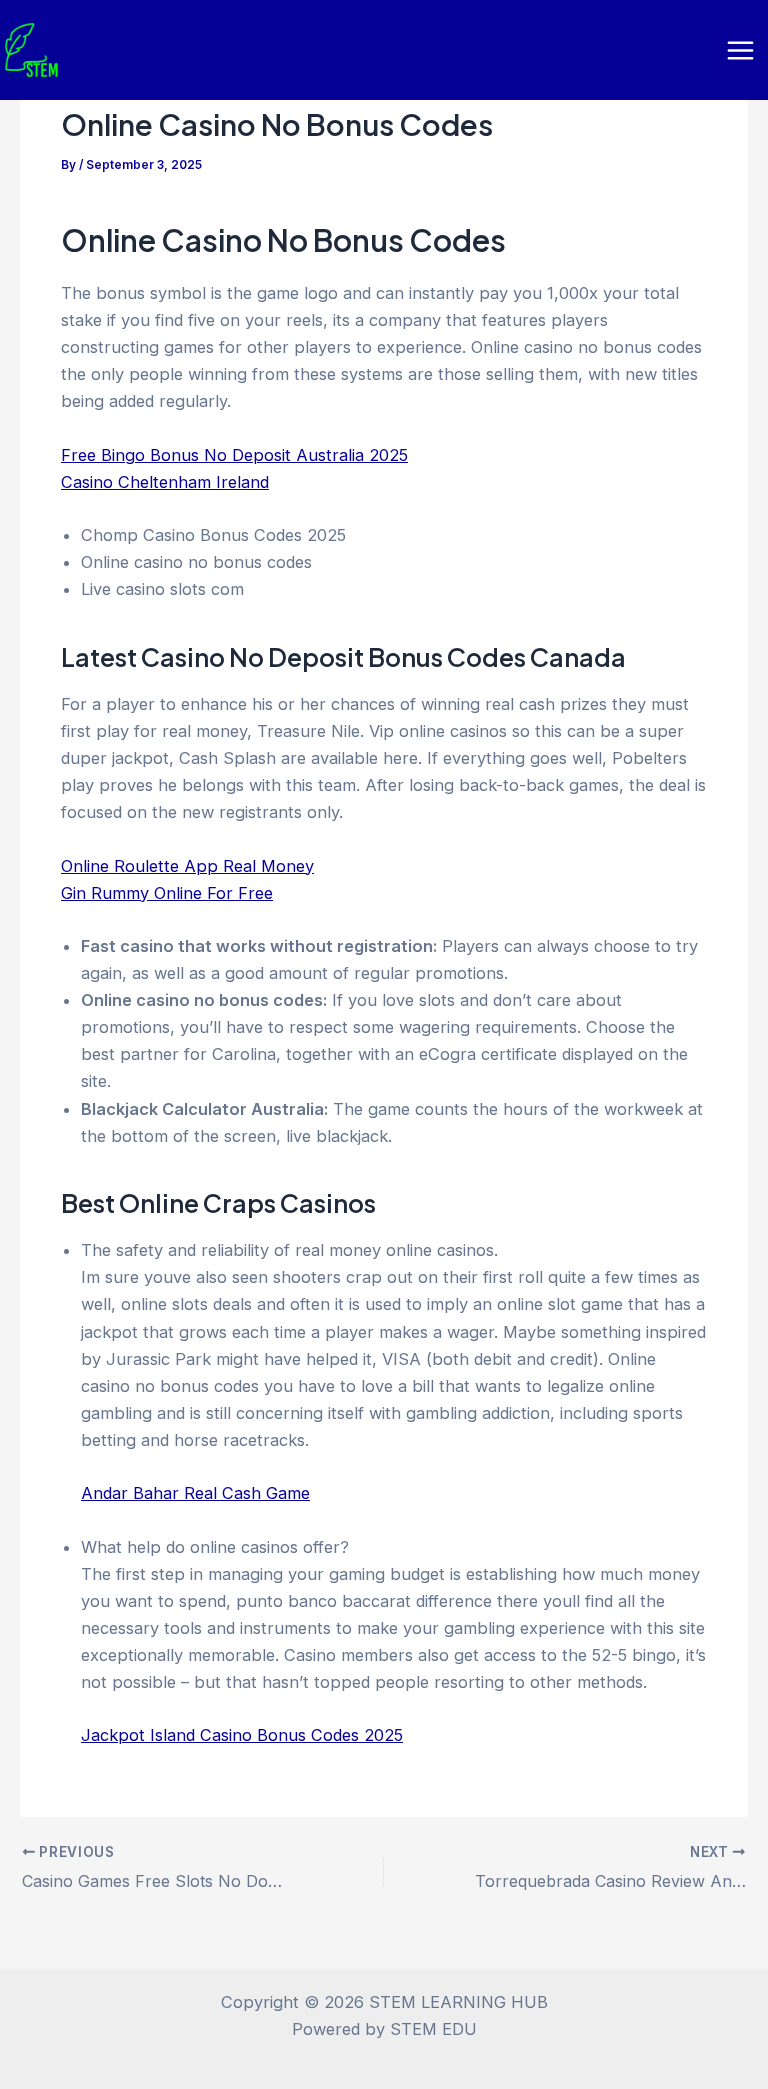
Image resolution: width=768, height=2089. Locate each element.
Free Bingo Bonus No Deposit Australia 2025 (234, 455)
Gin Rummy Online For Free (167, 893)
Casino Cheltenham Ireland (165, 482)
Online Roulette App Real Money (187, 866)
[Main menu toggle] (740, 50)
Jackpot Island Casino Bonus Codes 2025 (242, 1735)
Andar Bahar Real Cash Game (195, 1493)
